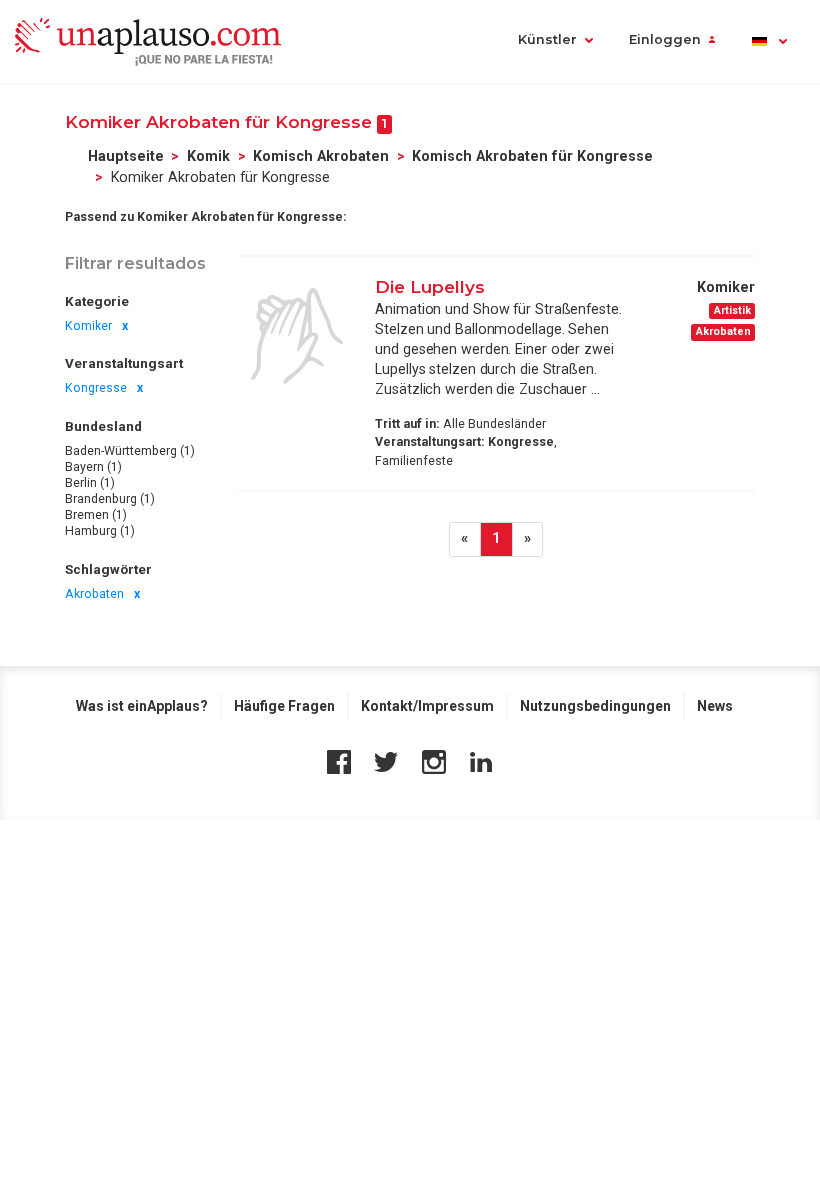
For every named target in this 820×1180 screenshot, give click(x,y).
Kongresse (96, 388)
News (715, 706)
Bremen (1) (96, 515)
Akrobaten (94, 594)
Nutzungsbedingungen (595, 706)
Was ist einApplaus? (142, 706)
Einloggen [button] (665, 39)
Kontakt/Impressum (427, 706)
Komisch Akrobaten (321, 156)
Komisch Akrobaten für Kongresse (532, 156)
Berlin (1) (90, 483)
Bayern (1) (93, 467)
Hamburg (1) (100, 531)
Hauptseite (126, 156)
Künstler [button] (547, 39)
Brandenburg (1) (110, 499)
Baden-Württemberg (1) (130, 451)
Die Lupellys (430, 286)
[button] (768, 41)
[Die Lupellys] (297, 336)
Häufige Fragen (284, 706)
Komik (208, 156)
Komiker (88, 326)
